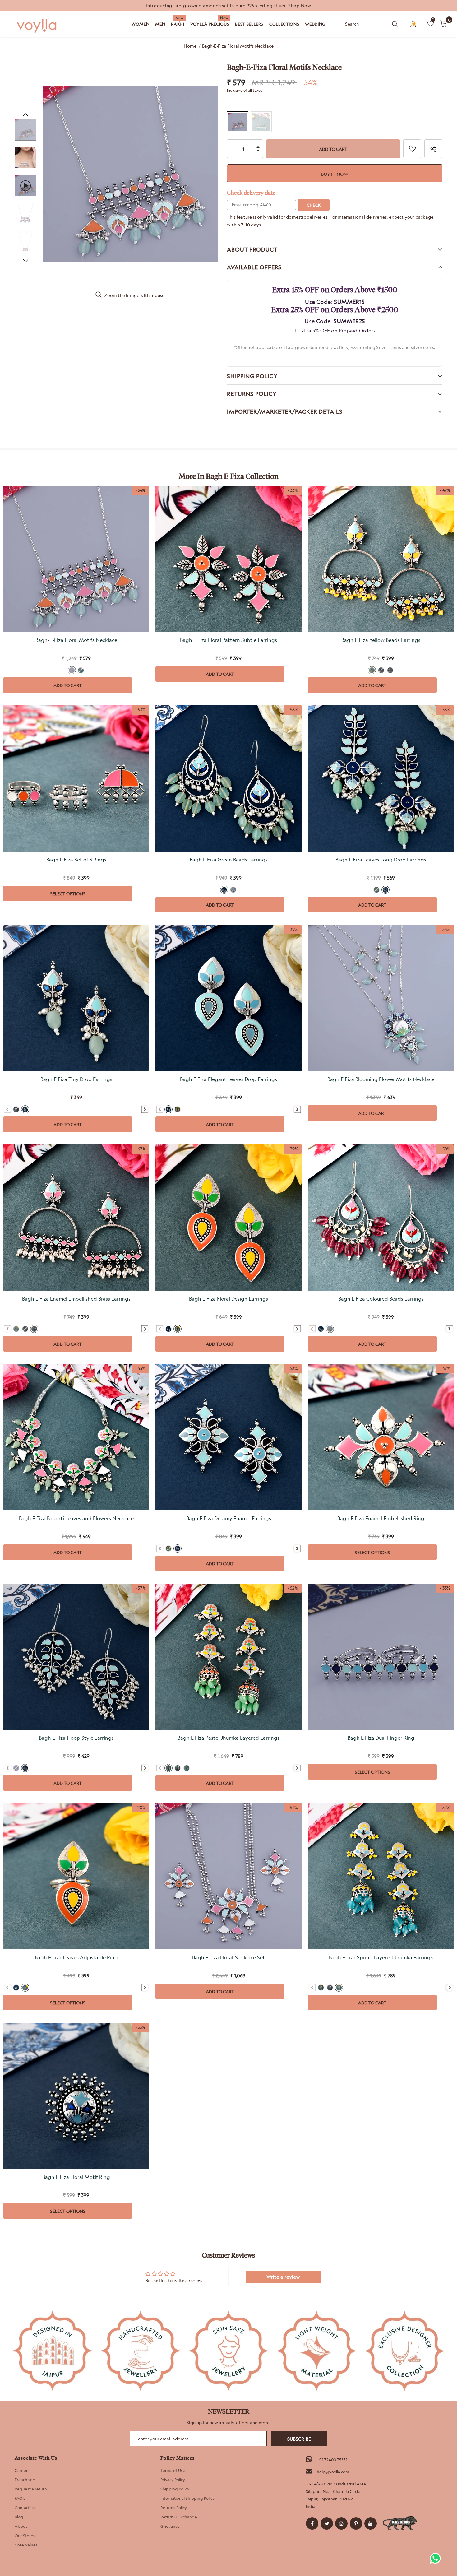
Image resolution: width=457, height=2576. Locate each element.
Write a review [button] (283, 2277)
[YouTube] (371, 2523)
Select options (68, 894)
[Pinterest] (356, 2523)
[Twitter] (327, 2523)
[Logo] (37, 26)
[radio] (238, 122)
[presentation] (145, 1109)
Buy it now (335, 174)
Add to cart (68, 685)
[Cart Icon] (444, 23)
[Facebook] (312, 2523)
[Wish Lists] (412, 149)
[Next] (25, 260)
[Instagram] (341, 2523)
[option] (228, 6)
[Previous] (25, 114)
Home (190, 46)
